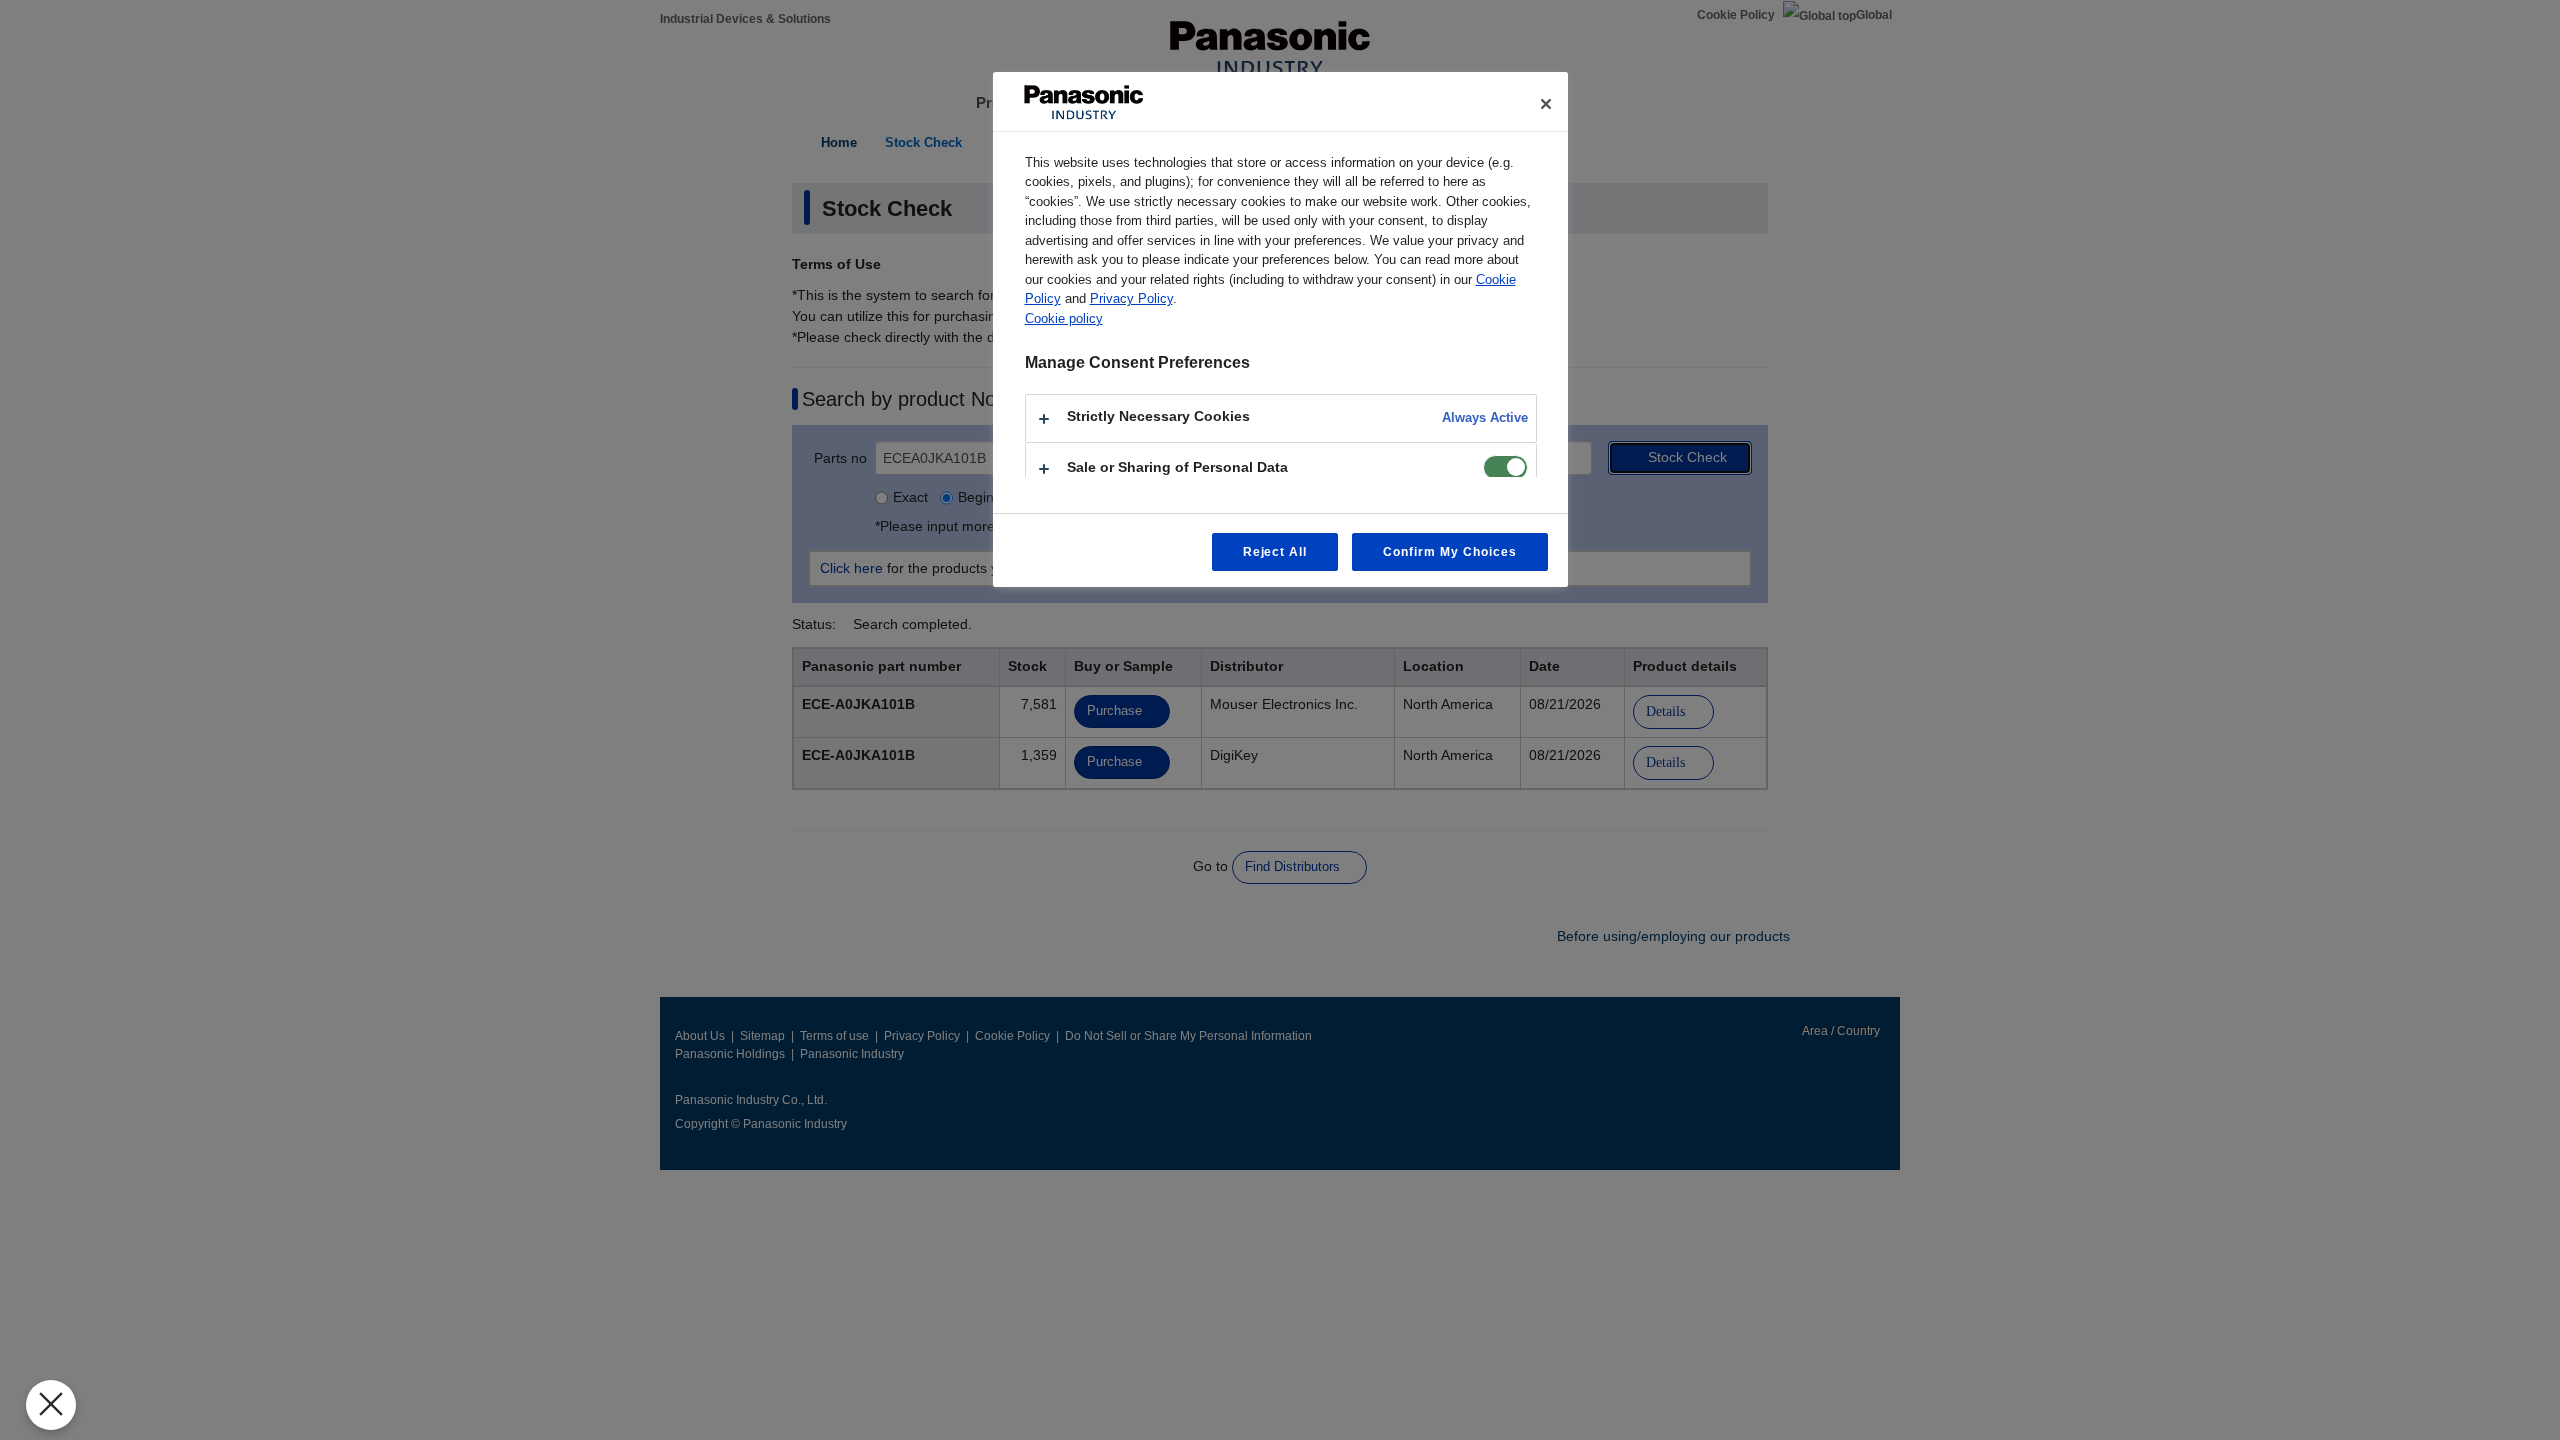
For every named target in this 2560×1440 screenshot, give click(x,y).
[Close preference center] (1546, 104)
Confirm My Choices (1449, 552)
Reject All (1275, 552)
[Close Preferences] (51, 1405)
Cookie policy (1064, 318)
